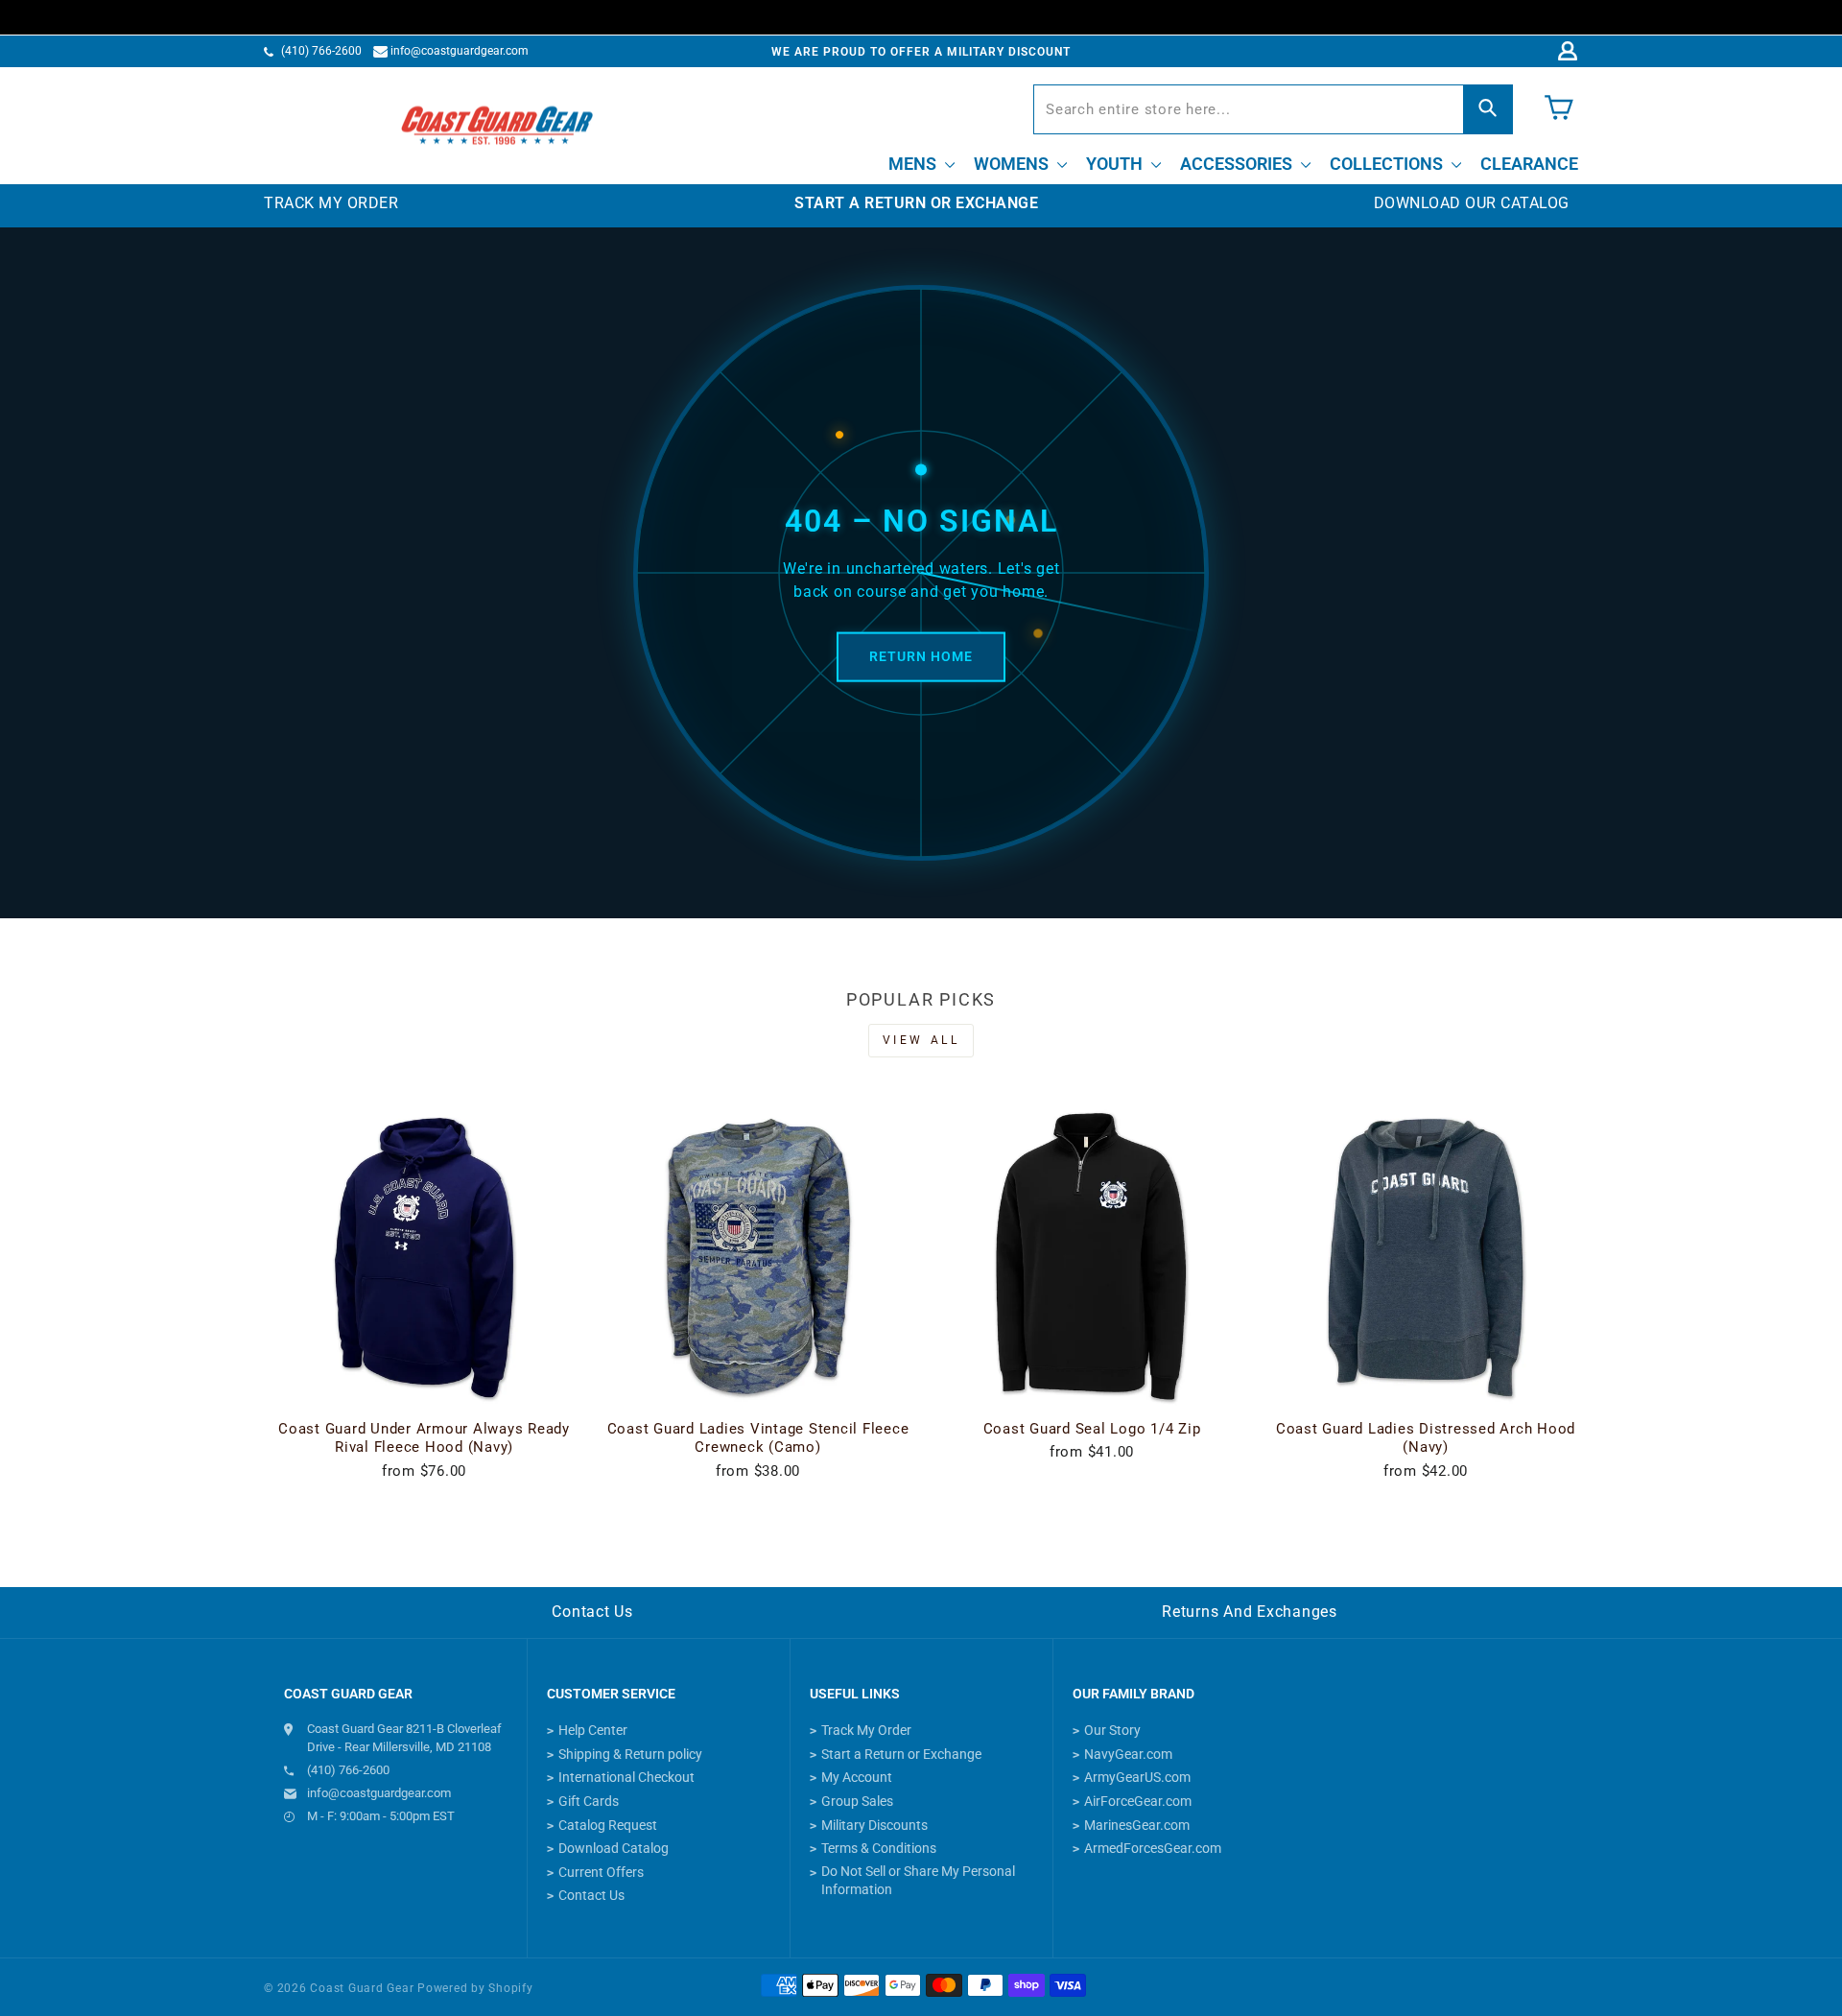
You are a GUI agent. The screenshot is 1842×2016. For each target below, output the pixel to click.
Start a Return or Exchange (901, 1754)
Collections (1388, 164)
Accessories (1238, 164)
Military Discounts (874, 1825)
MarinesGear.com (1137, 1825)
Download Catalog (614, 1848)
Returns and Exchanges (1250, 1612)
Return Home (921, 656)
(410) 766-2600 (321, 51)
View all (921, 1040)
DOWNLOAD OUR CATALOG (1472, 203)
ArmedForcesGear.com (1153, 1848)
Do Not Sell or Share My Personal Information (918, 1881)
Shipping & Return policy (630, 1754)
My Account (857, 1777)
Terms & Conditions (879, 1848)
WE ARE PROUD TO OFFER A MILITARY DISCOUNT (921, 52)
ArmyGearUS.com (1137, 1777)
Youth (1116, 164)
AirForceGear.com (1138, 1801)
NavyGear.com (1128, 1754)
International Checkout (626, 1777)
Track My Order (866, 1730)
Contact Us (592, 1612)
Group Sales (857, 1801)
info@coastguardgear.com (460, 51)
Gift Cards (589, 1801)
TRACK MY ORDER (331, 203)
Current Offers (601, 1872)
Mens (914, 164)
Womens (1013, 164)
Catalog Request (608, 1825)
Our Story (1112, 1730)
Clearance (1529, 164)
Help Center (593, 1730)
